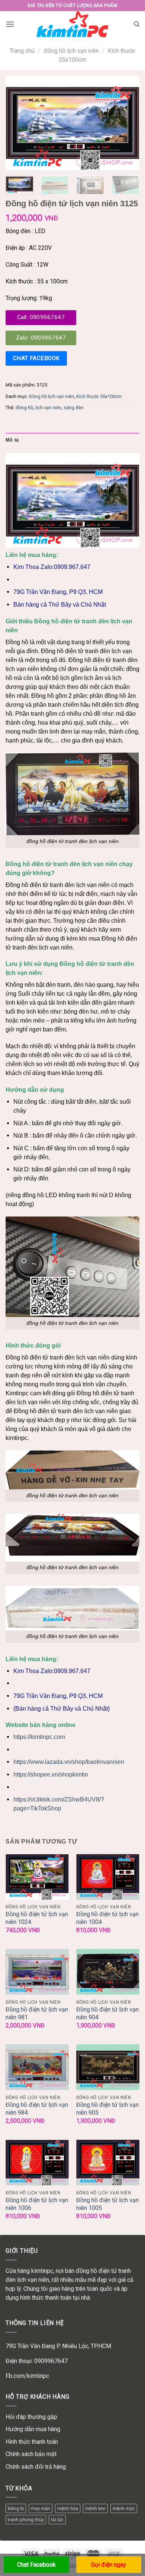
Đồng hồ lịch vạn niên (71, 51)
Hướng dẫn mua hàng (33, 2429)
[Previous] (17, 123)
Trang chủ (22, 51)
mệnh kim (95, 2508)
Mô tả (12, 440)
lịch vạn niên (48, 408)
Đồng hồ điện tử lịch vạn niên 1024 (37, 1918)
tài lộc (57, 2520)
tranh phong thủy (26, 2520)
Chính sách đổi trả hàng (36, 2467)
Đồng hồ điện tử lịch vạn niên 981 (37, 2013)
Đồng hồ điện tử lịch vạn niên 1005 (107, 2204)
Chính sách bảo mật (31, 2454)
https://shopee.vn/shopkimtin (51, 1774)
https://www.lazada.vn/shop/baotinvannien (69, 1762)
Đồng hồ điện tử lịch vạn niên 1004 (107, 1918)
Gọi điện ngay (109, 2565)
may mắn (41, 2508)
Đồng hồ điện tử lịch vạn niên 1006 (37, 2204)
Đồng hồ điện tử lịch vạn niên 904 (107, 2013)
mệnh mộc (124, 2508)
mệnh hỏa (68, 2508)
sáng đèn (74, 408)
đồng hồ (24, 408)
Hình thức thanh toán (32, 2442)
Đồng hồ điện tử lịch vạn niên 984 (37, 2109)
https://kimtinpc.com (39, 1737)
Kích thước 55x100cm (99, 396)
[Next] (128, 123)
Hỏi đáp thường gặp (31, 2417)
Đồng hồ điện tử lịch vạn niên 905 (107, 2109)
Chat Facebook (36, 2565)
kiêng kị (16, 2508)
